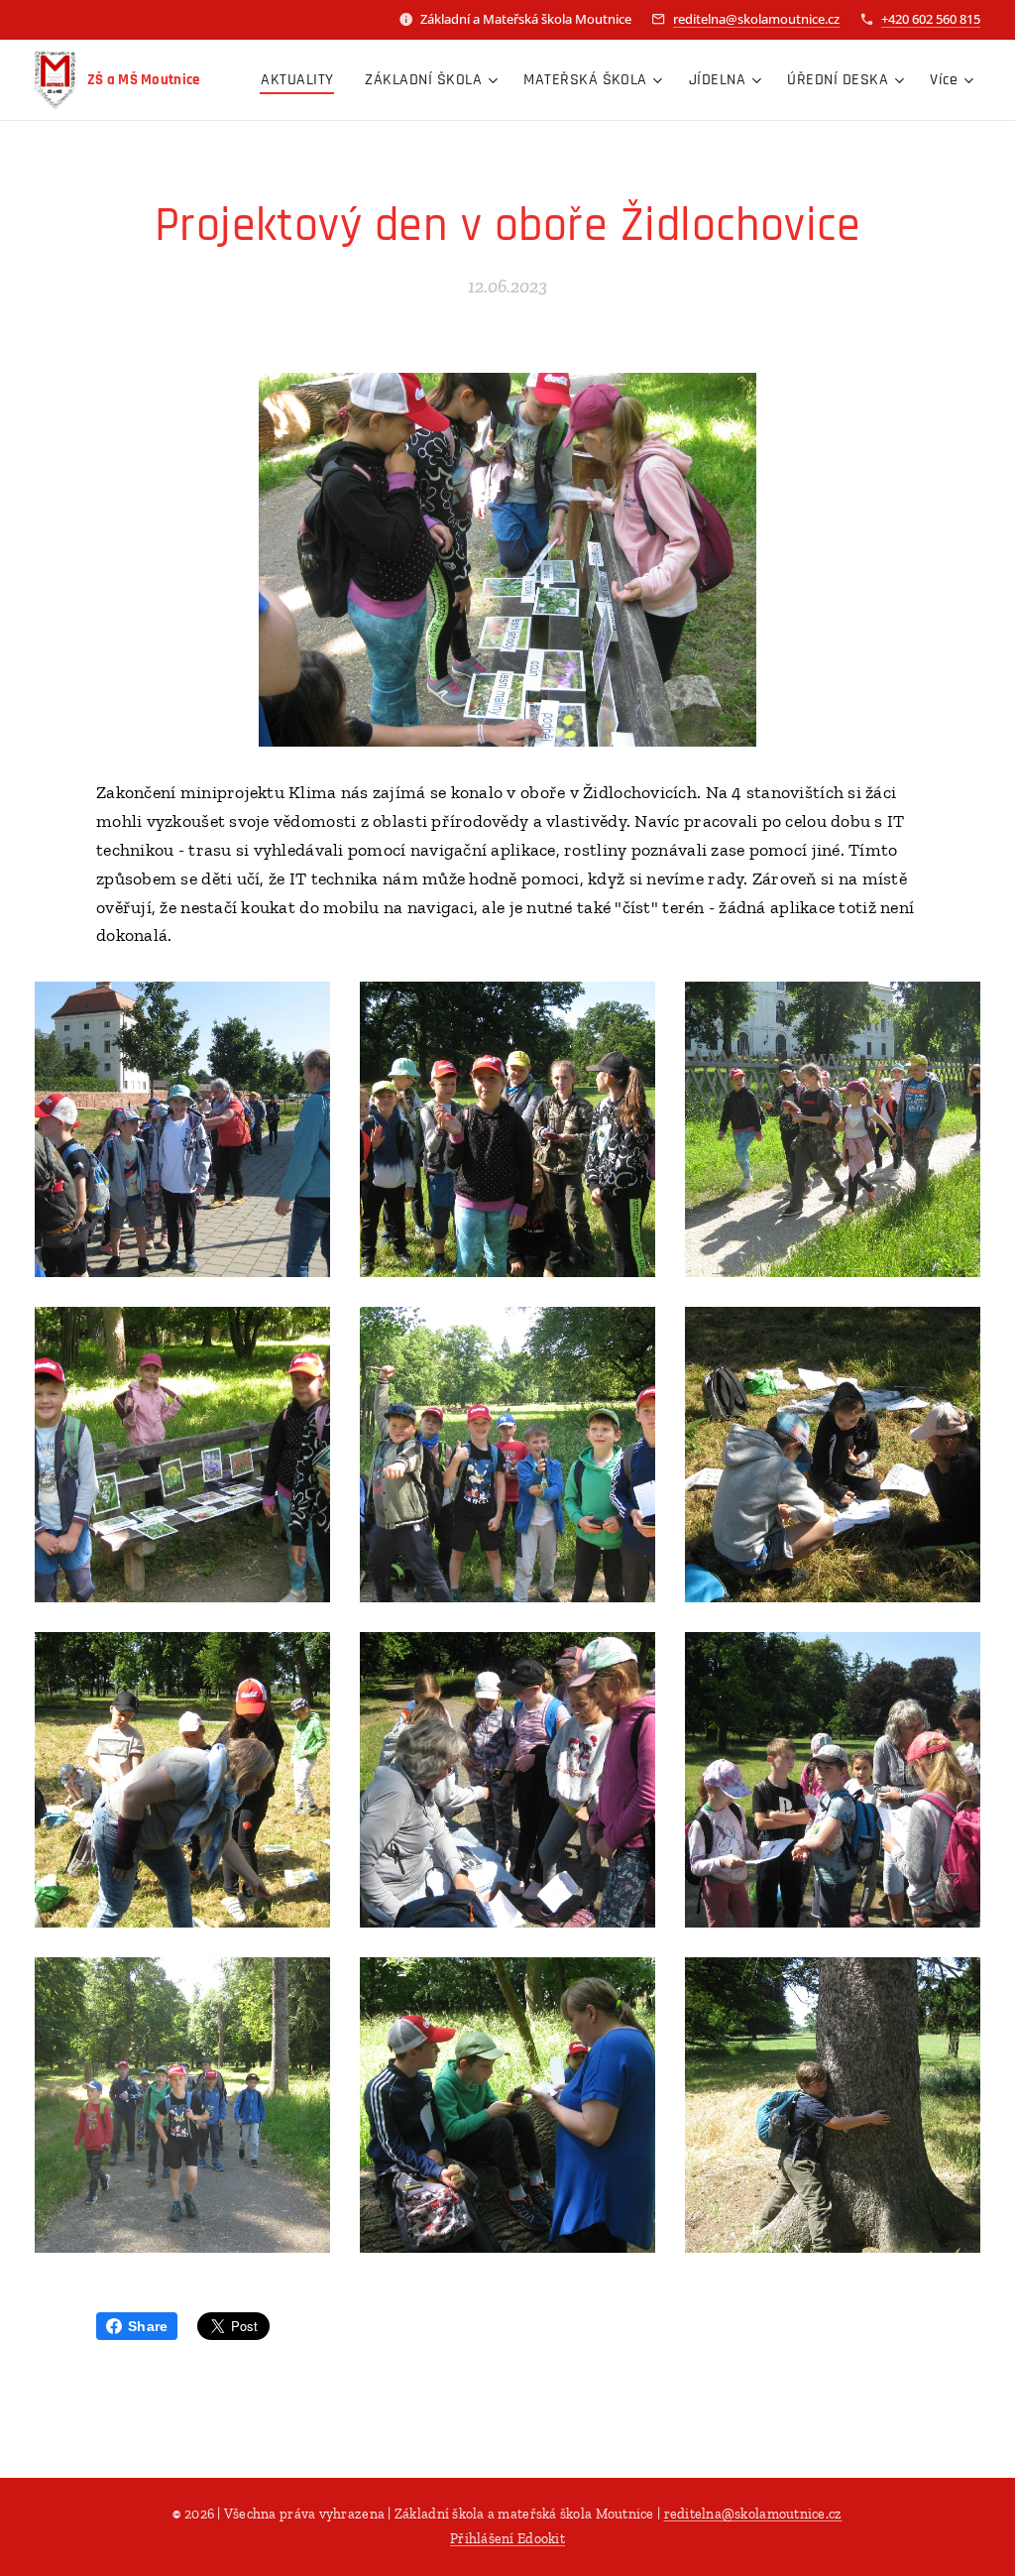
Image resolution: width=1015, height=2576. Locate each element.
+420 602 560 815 (931, 19)
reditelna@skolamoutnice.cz (756, 19)
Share (148, 2326)
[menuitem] (302, 80)
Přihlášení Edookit (507, 2539)
